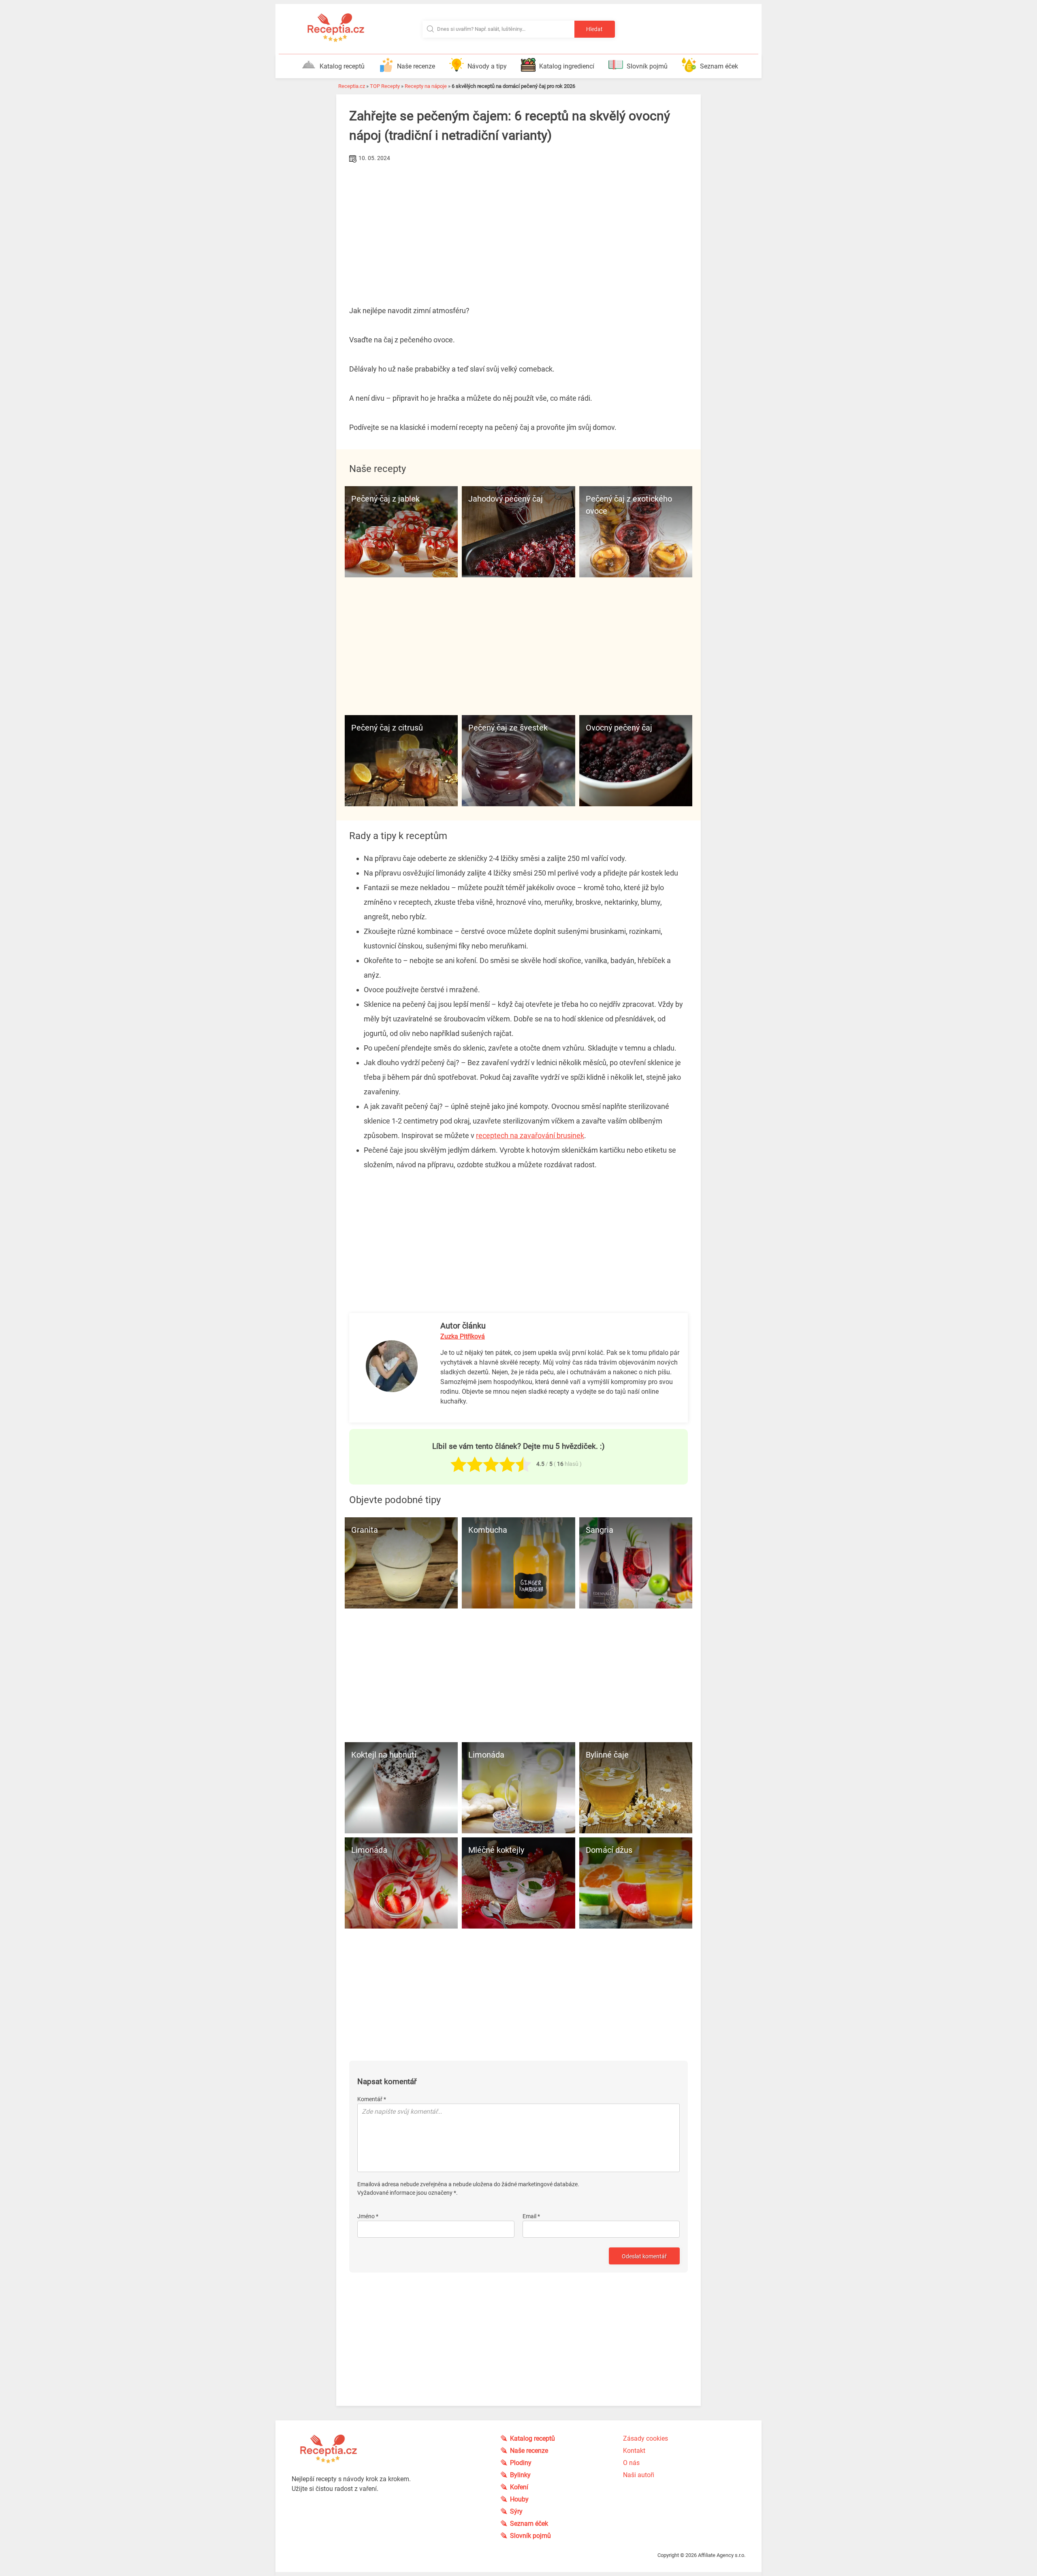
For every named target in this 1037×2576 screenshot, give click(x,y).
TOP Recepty (385, 86)
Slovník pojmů (647, 66)
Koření (519, 2487)
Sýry (516, 2511)
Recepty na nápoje (426, 86)
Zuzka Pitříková (463, 1336)
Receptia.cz (352, 86)
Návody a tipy (487, 66)
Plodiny (521, 2463)
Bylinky (520, 2475)
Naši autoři (639, 2475)
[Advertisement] (518, 226)
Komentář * (372, 2099)
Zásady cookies (645, 2438)
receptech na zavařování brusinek (530, 1135)
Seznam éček (719, 66)
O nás (631, 2463)
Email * (531, 2216)
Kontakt (634, 2451)
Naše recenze (416, 66)
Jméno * (368, 2216)
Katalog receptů (342, 66)
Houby (519, 2499)
